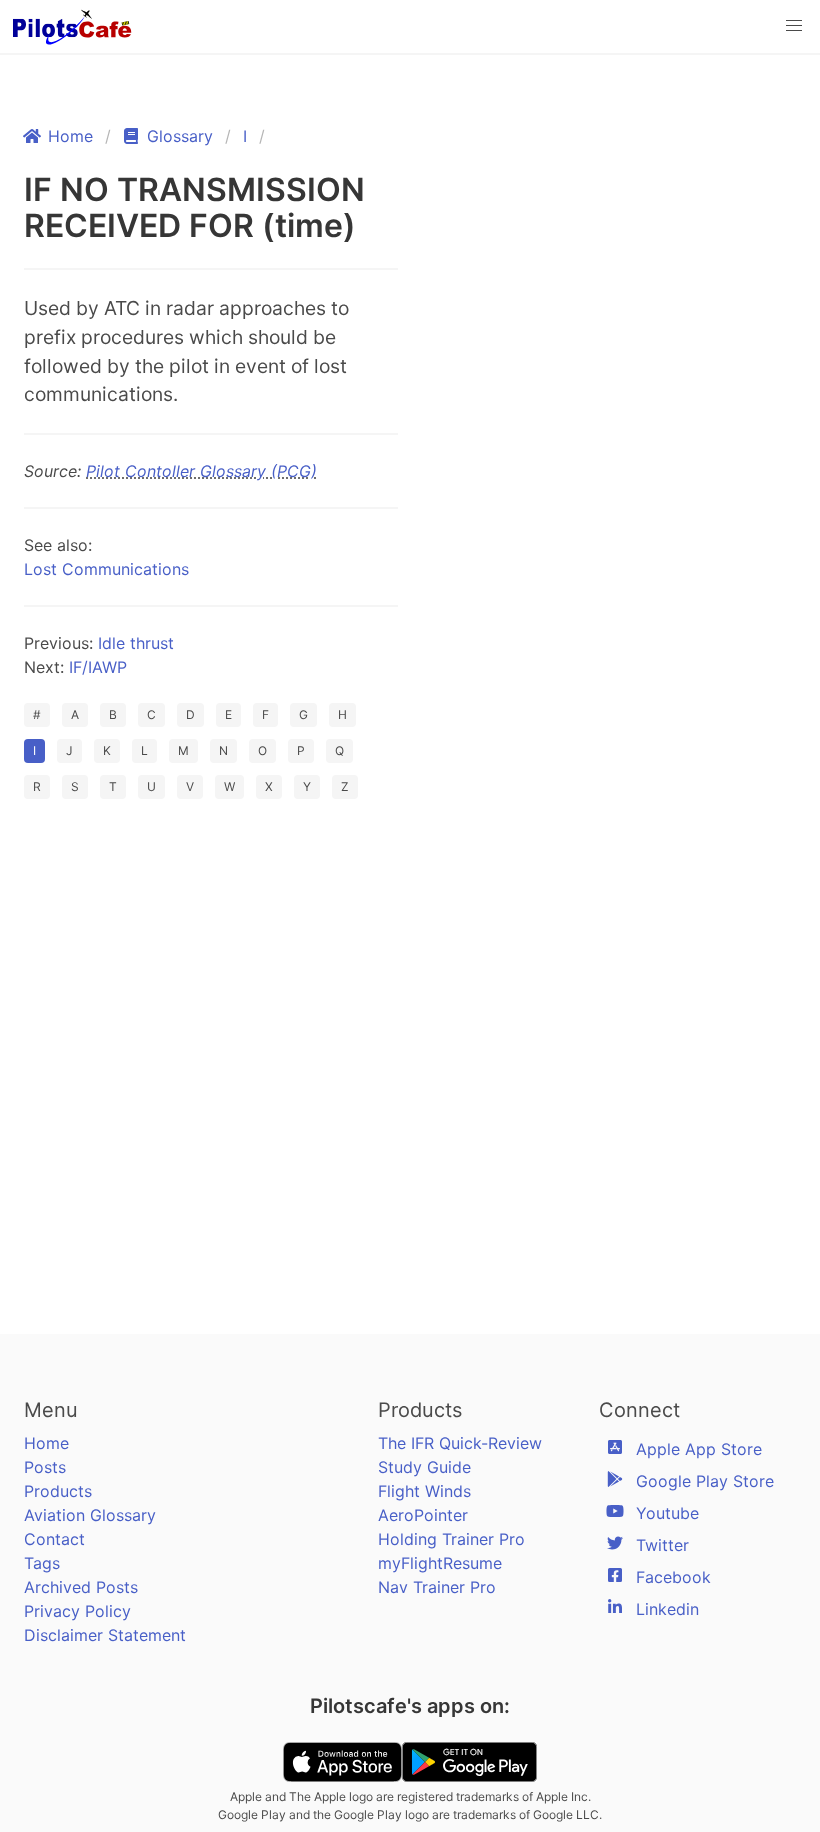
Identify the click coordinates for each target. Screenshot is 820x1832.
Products (58, 1491)
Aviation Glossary (90, 1515)
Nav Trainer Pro (437, 1587)
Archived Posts (81, 1587)
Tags (42, 1563)
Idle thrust (136, 643)
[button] (794, 26)
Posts (45, 1467)
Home (46, 1443)
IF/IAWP (98, 667)
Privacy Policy (77, 1611)
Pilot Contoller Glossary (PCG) (201, 471)
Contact (54, 1539)
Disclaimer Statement (105, 1635)
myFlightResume (440, 1563)
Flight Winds (424, 1491)
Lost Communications (106, 569)
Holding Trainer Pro (451, 1539)
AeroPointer (423, 1515)
